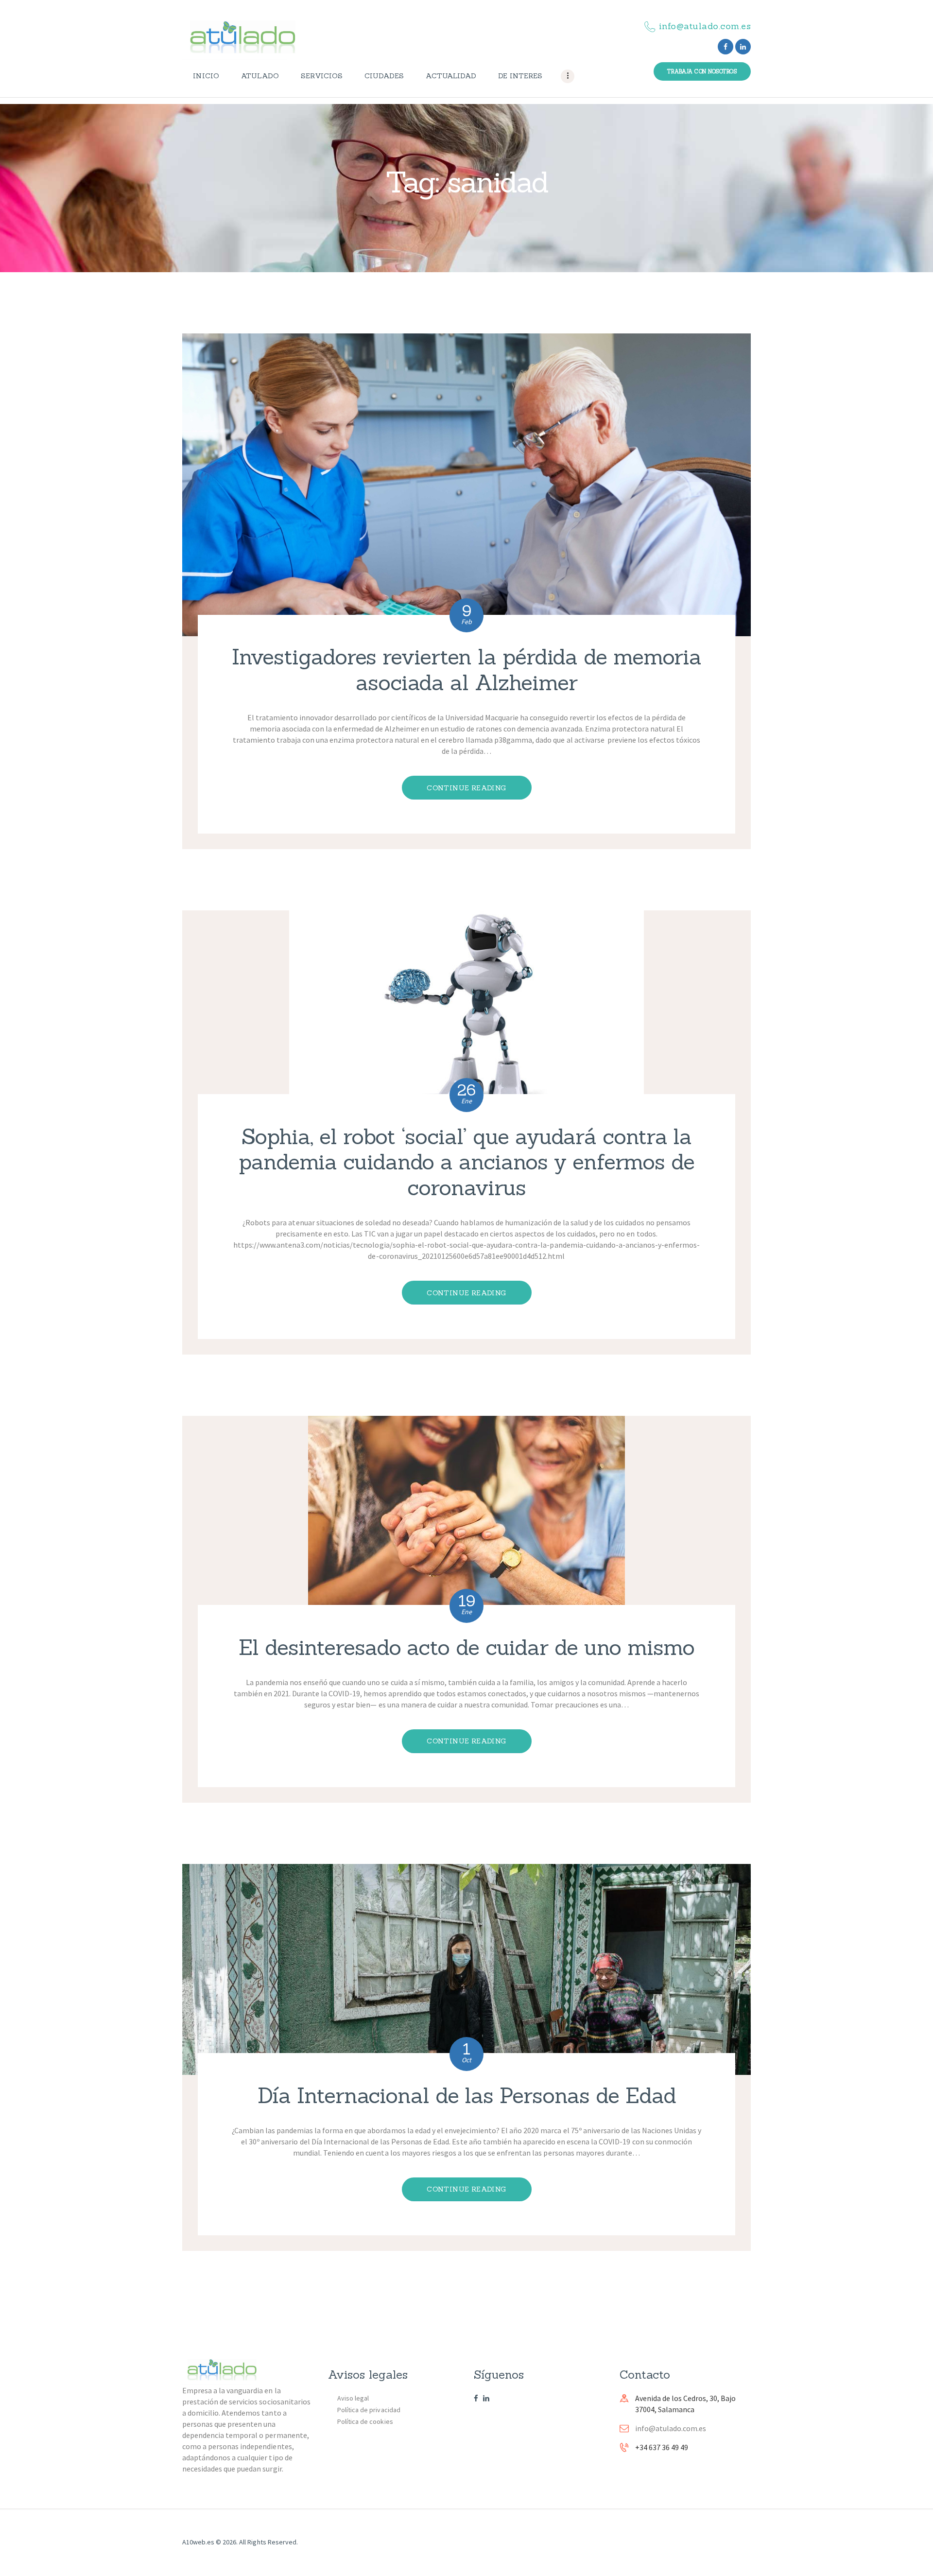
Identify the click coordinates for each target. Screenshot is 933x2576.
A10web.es (198, 2542)
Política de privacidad (369, 2410)
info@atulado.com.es (671, 2428)
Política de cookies (365, 2421)
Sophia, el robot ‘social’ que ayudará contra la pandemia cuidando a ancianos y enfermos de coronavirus (466, 1162)
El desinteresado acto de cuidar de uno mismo (466, 1647)
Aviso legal (353, 2398)
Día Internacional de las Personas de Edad (467, 2096)
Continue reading (466, 788)
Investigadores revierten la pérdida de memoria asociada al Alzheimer (466, 670)
